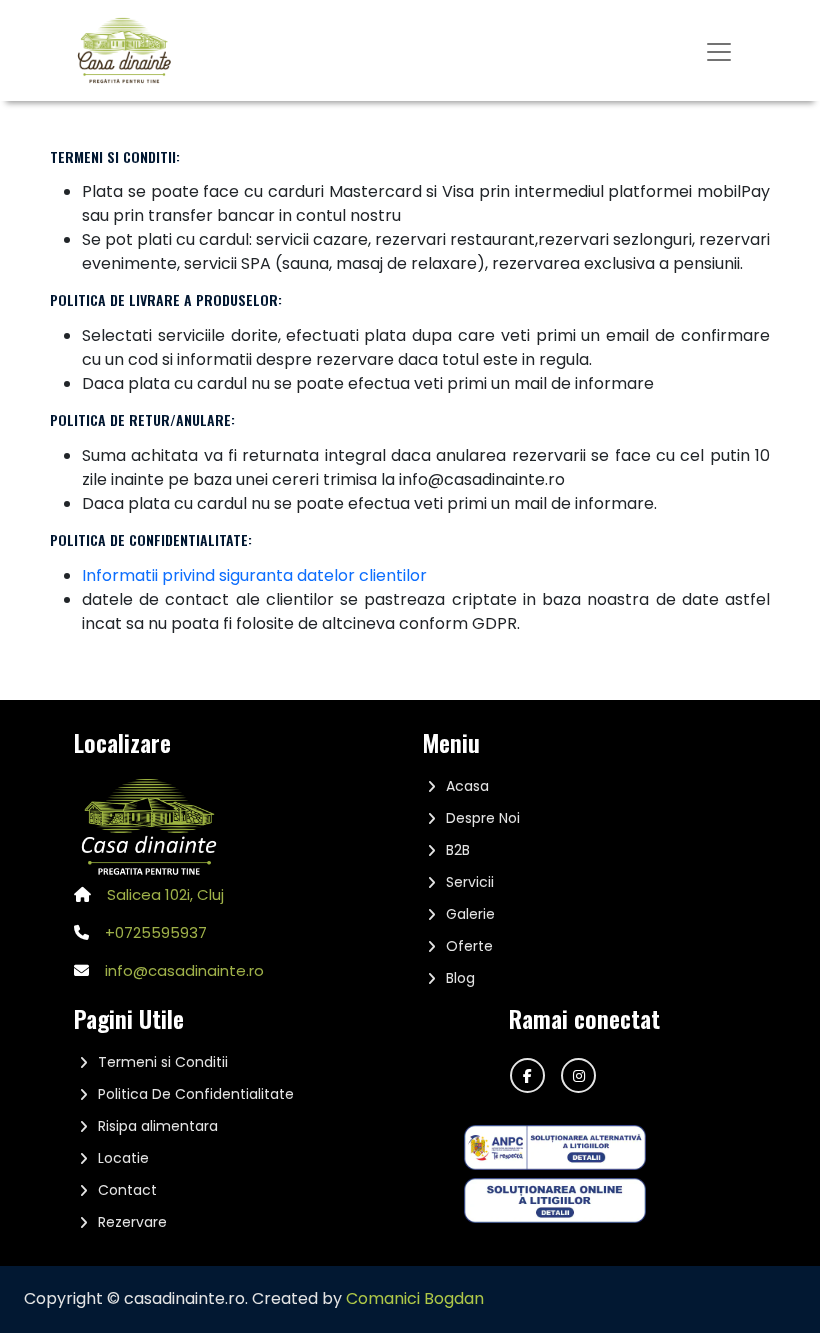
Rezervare (132, 1222)
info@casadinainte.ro (184, 970)
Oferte (469, 946)
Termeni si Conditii (163, 1062)
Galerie (470, 914)
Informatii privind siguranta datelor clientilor (254, 575)
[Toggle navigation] (719, 50)
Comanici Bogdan (415, 1298)
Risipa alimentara (158, 1126)
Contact (127, 1190)
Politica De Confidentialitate (196, 1094)
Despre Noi (483, 818)
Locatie (123, 1158)
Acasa (467, 786)
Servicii (470, 882)
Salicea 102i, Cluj (165, 894)
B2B (458, 850)
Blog (460, 978)
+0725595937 (156, 932)
